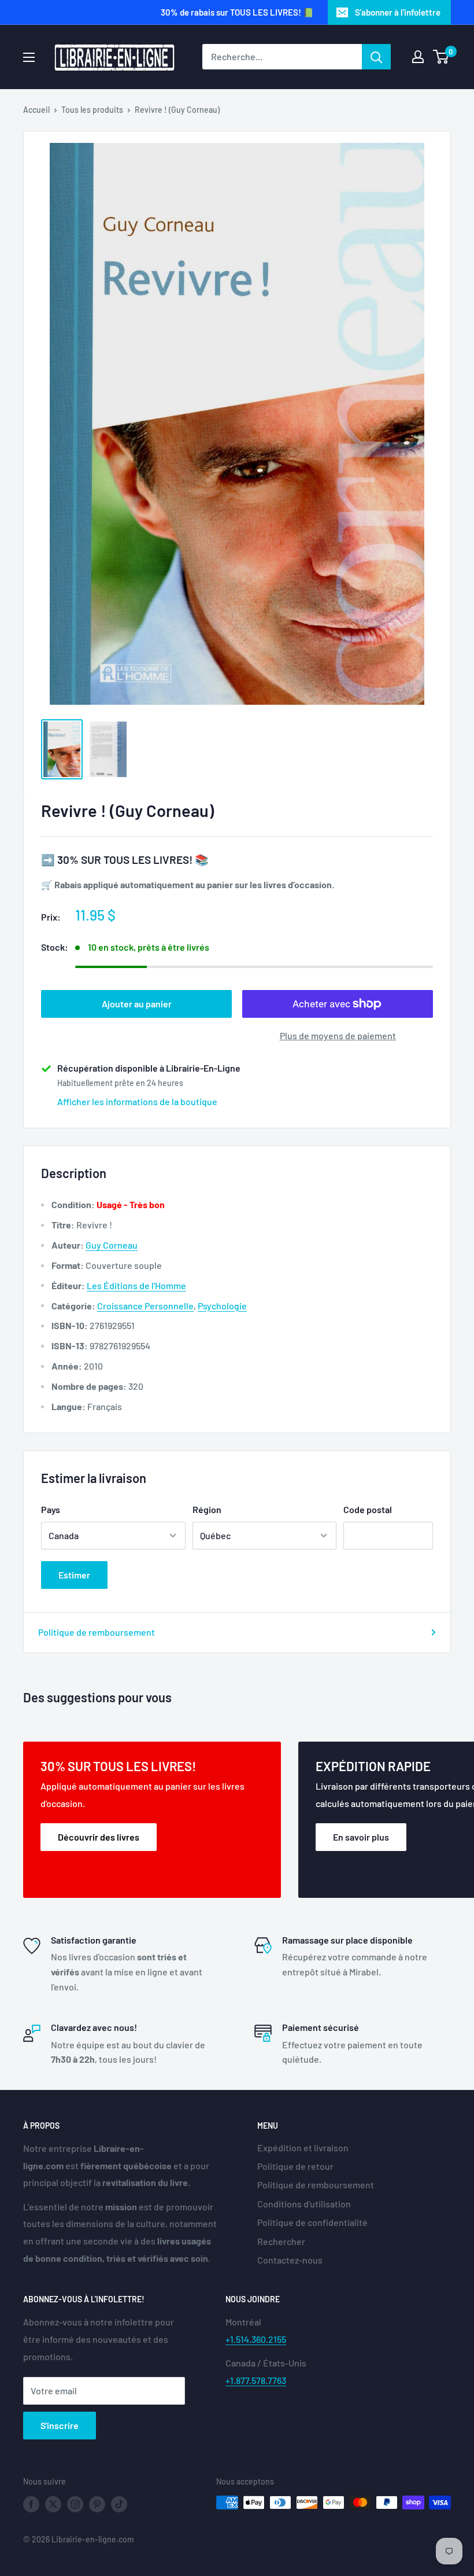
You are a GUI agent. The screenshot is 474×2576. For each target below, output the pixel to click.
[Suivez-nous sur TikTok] (119, 2504)
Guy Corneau (112, 1245)
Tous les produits (92, 110)
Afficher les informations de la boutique (137, 1101)
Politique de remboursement (97, 1632)
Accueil (36, 110)
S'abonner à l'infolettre (398, 12)
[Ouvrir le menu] (29, 57)
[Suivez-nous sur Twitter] (53, 2504)
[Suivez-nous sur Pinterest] (97, 2504)
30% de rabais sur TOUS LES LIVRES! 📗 (237, 12)
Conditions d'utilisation (304, 2204)
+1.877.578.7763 (256, 2380)
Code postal (368, 1509)
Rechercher (281, 2241)
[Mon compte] (418, 57)
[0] (441, 57)
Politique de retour (295, 2166)
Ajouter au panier (137, 1004)
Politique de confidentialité (312, 2222)
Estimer (74, 1575)
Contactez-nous (290, 2260)
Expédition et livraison (303, 2148)
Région (207, 1509)
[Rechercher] (376, 57)
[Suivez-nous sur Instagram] (75, 2504)
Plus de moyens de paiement (338, 1035)
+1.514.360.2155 (256, 2339)
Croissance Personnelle (145, 1306)
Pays (51, 1509)
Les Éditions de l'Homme (136, 1285)
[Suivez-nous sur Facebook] (31, 2504)
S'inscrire (60, 2425)
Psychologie (222, 1306)
